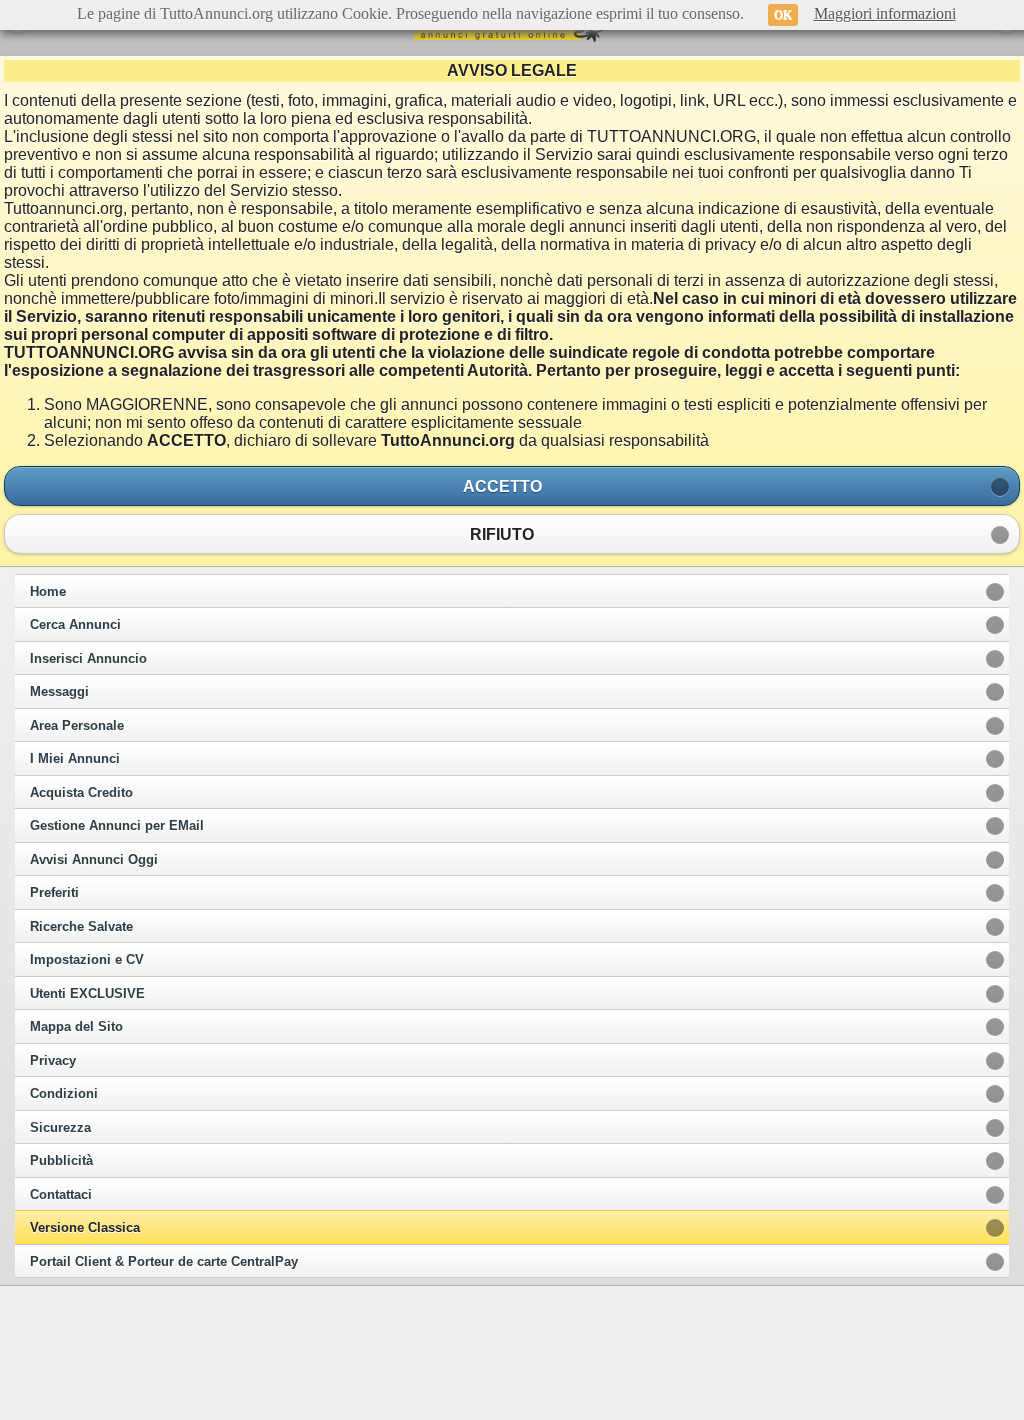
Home (48, 592)
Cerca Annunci (75, 625)
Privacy (53, 1061)
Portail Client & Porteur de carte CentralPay (164, 1262)
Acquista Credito (81, 793)
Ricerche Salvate (81, 927)
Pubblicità (61, 1161)
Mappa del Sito (76, 1027)
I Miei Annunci (75, 759)
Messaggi (59, 692)
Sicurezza (60, 1128)
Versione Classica (85, 1228)
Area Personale (77, 726)
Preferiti (54, 893)
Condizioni (64, 1094)
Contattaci (61, 1195)
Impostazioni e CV (87, 960)
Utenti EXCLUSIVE (87, 994)
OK (783, 15)
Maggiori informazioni (885, 13)
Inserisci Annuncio (88, 659)
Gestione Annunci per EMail (117, 826)
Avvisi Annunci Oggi (94, 860)
